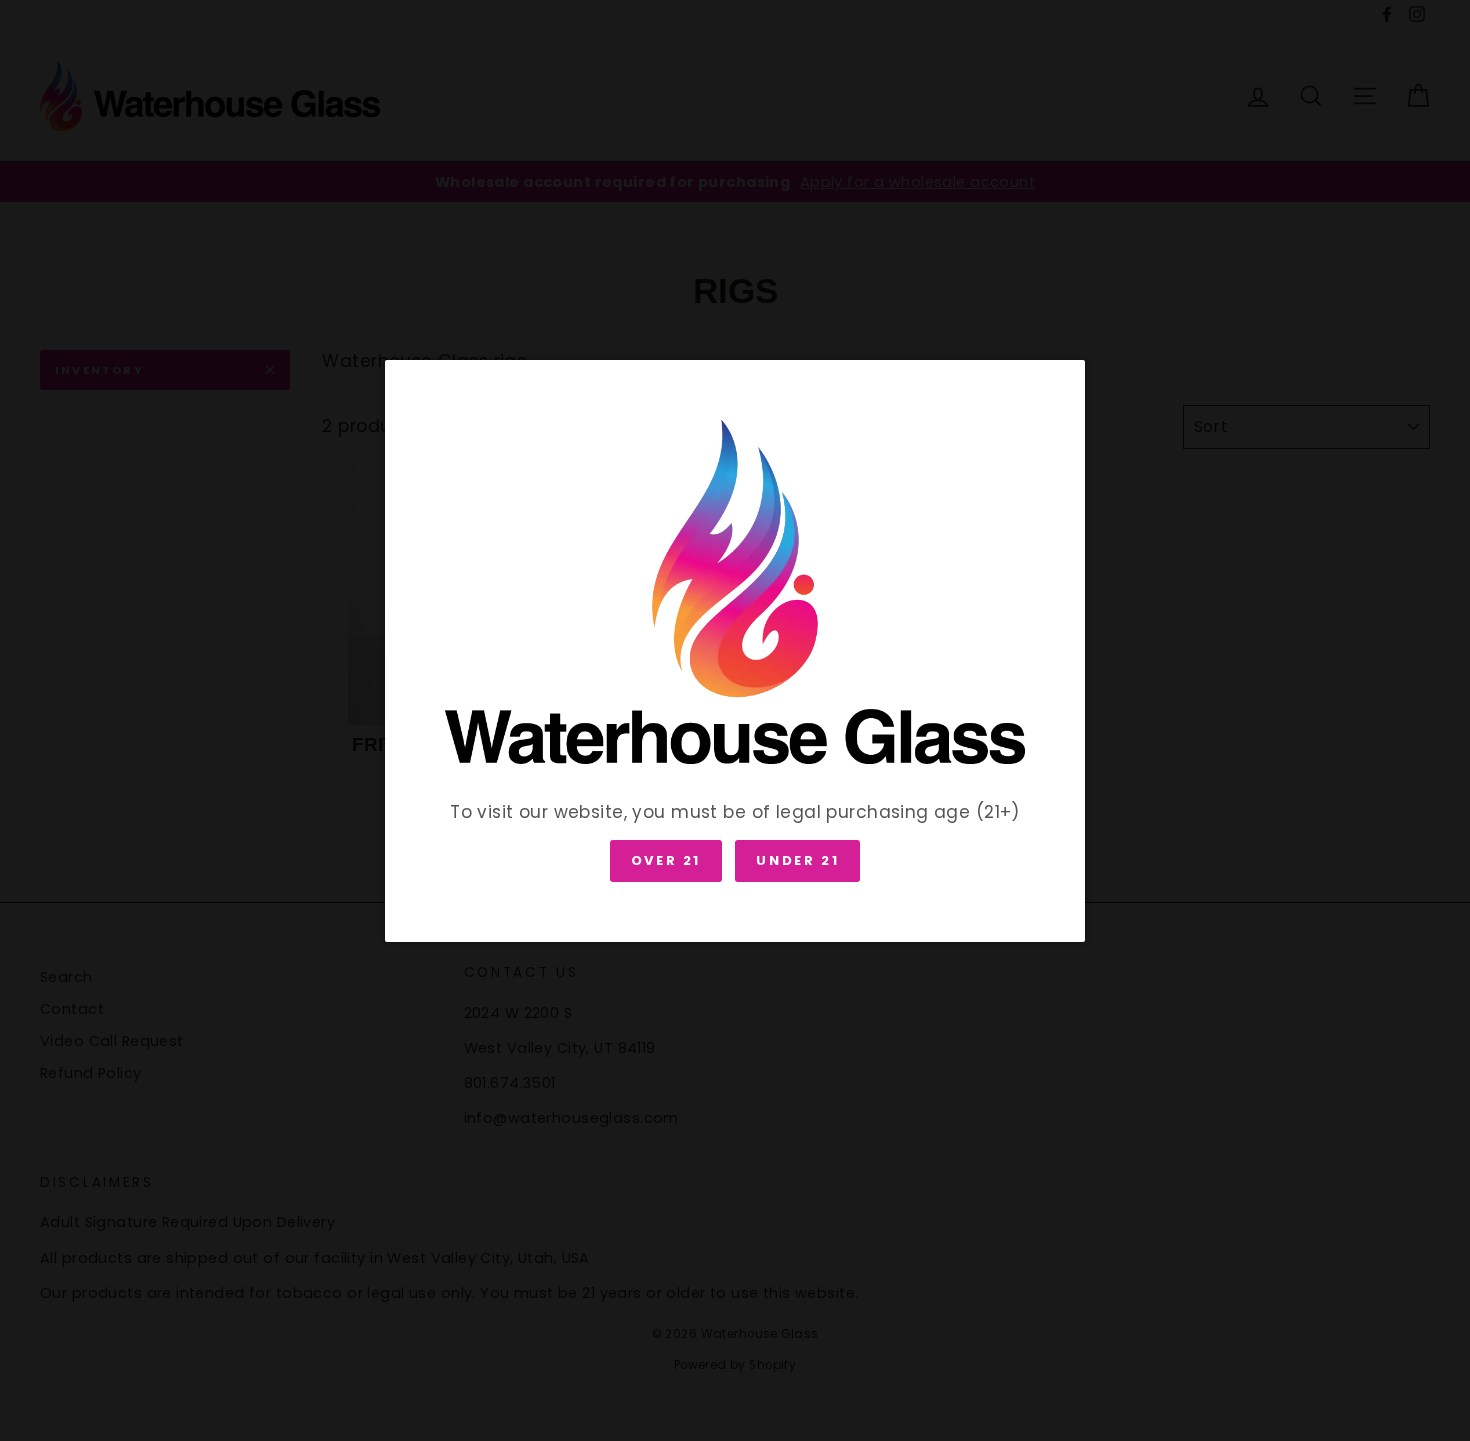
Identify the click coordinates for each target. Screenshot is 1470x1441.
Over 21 (666, 860)
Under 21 (797, 860)
